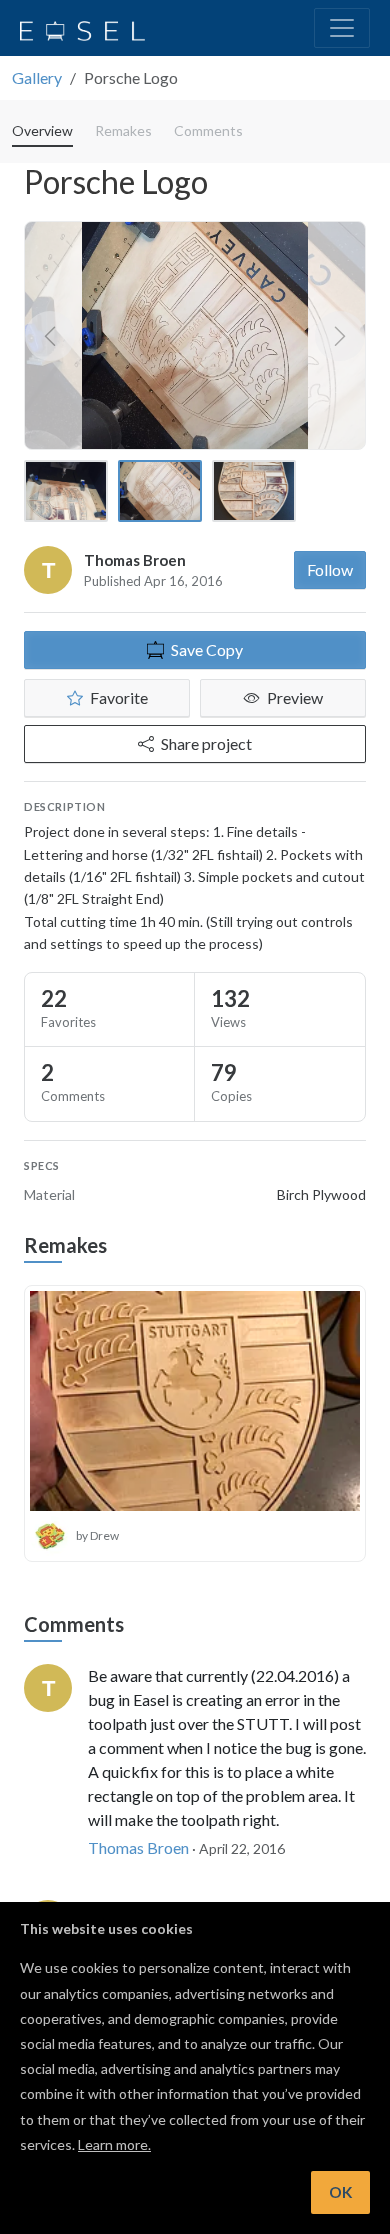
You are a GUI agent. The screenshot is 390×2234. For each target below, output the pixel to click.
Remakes (123, 130)
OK (340, 2192)
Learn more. (114, 2144)
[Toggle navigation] (342, 28)
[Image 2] (160, 491)
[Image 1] (66, 491)
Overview (42, 130)
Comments (208, 130)
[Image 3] (254, 491)
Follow (330, 569)
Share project (206, 743)
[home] (82, 28)
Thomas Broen (135, 560)
